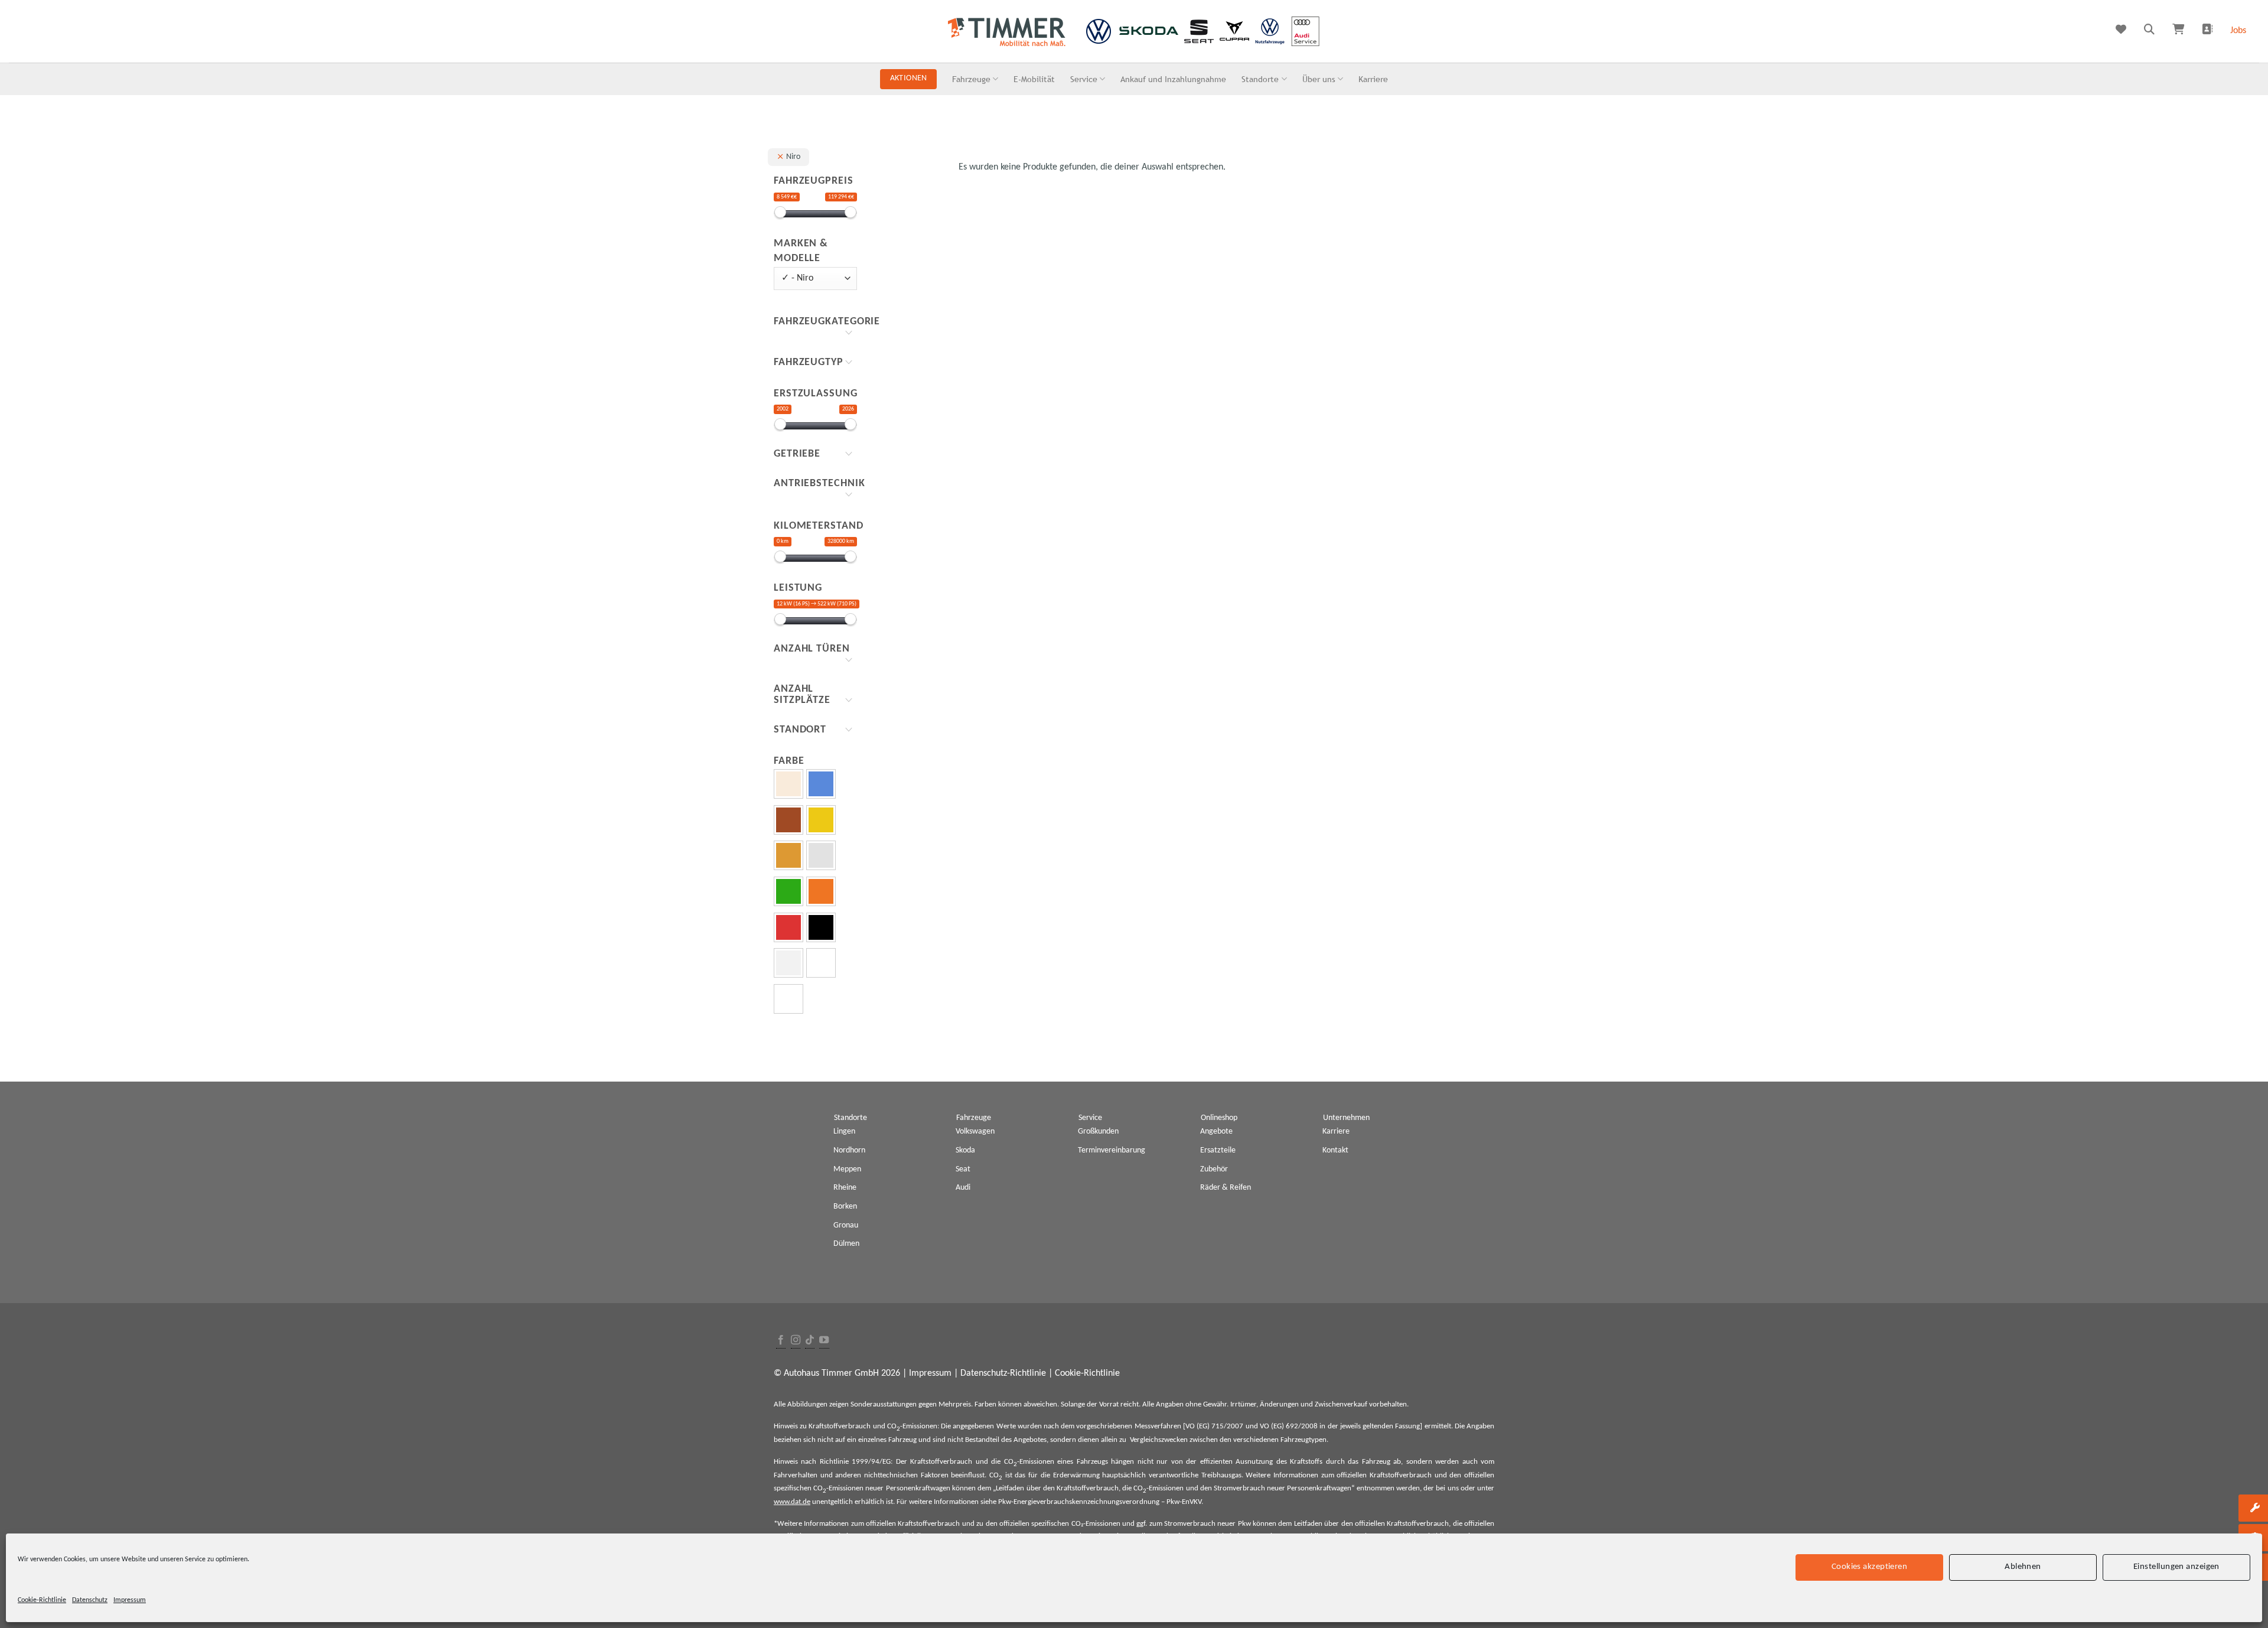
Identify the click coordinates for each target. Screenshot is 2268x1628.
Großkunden (1098, 1132)
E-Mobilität (1034, 79)
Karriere (1373, 79)
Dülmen (846, 1244)
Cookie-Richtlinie (42, 1600)
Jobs (2238, 31)
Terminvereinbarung (1112, 1150)
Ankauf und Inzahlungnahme (1173, 79)
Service (1084, 79)
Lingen (844, 1132)
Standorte (1260, 79)
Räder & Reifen (1226, 1188)
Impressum (130, 1600)
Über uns (1319, 79)
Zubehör (1214, 1169)
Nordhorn (849, 1150)
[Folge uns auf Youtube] (824, 1341)
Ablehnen (2023, 1567)
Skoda (965, 1150)
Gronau (846, 1225)
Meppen (847, 1169)
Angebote (1216, 1132)
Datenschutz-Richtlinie (1003, 1373)
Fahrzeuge (971, 79)
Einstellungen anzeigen (2176, 1567)
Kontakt (1335, 1150)
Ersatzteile (1218, 1150)
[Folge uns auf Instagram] (796, 1341)
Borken (845, 1207)
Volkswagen (975, 1132)
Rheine (845, 1188)
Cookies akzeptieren (1870, 1567)
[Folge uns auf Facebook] (781, 1341)
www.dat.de (792, 1502)
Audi (963, 1188)
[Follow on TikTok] (810, 1341)
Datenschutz (90, 1600)
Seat (963, 1169)
